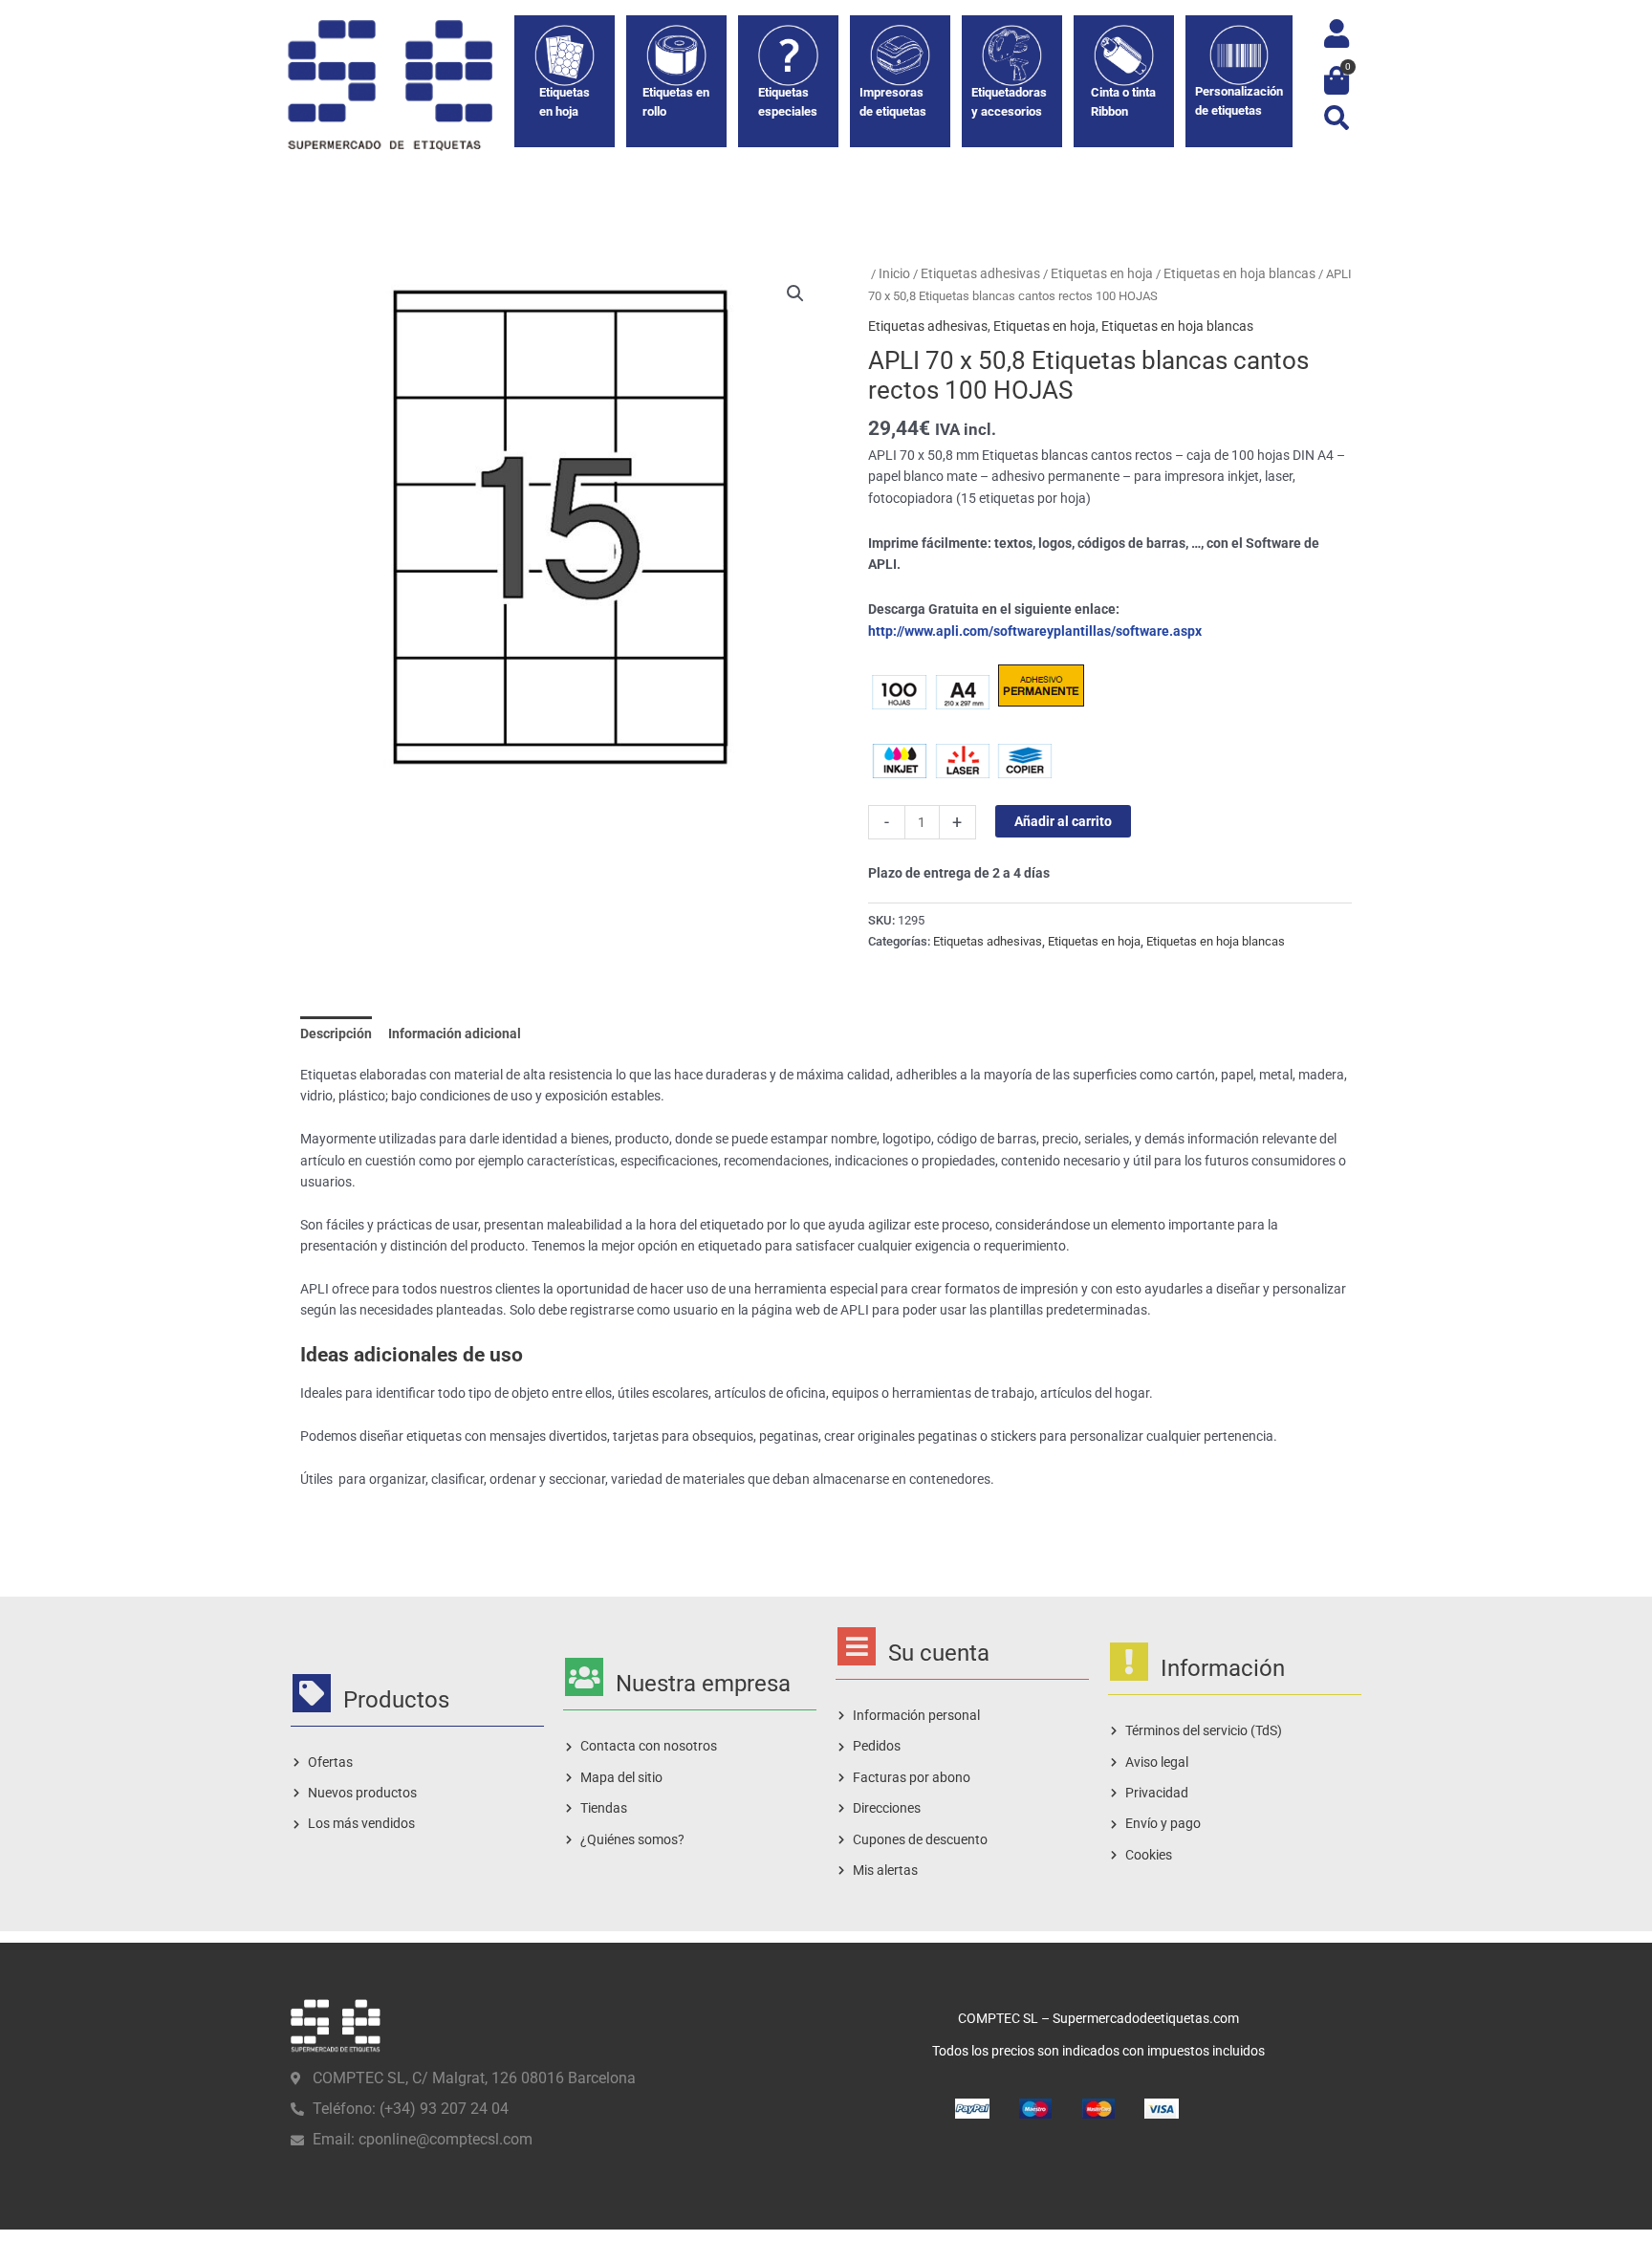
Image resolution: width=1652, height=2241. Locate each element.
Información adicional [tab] (455, 1033)
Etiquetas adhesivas (980, 273)
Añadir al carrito (1063, 821)
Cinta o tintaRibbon (1123, 102)
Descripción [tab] (336, 1033)
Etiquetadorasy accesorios (1009, 102)
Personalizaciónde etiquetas (1239, 101)
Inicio (894, 273)
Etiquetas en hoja (1102, 273)
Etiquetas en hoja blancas (1239, 273)
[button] (1336, 117)
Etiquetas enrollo (676, 102)
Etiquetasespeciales (788, 102)
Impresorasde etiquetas (893, 102)
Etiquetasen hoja (565, 102)
